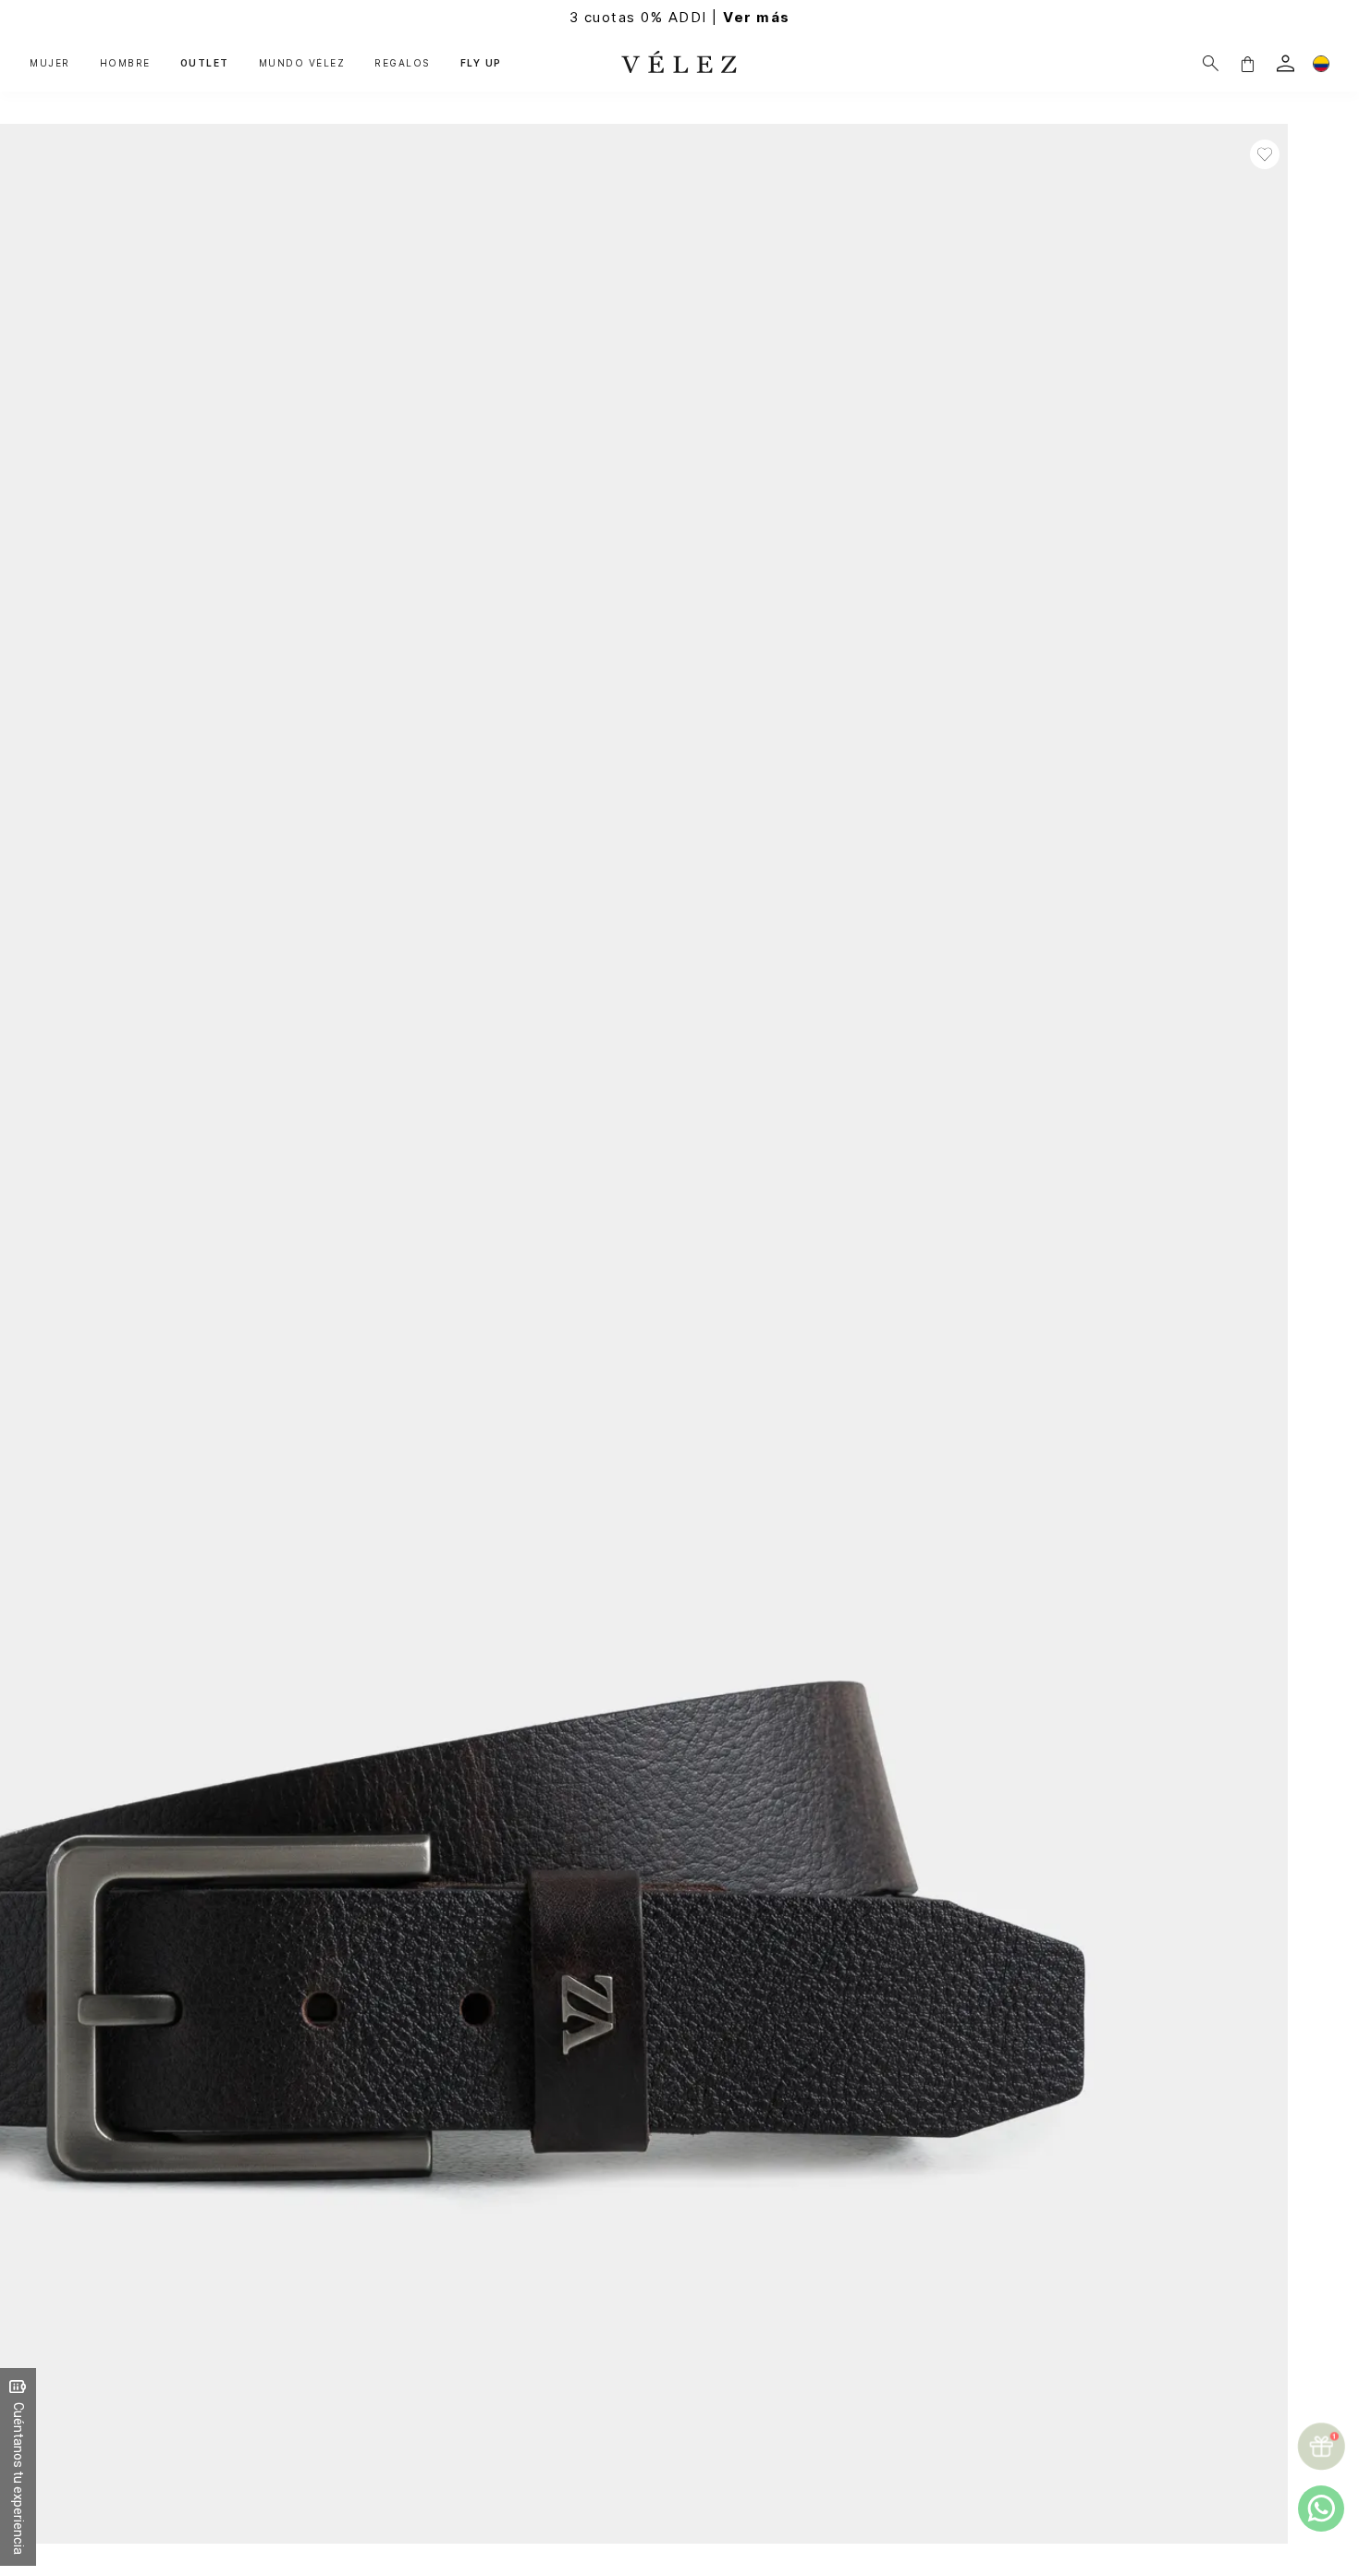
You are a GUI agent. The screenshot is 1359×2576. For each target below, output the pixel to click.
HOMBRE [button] (125, 63)
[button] (1247, 63)
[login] (1286, 63)
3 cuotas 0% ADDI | (680, 17)
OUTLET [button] (205, 63)
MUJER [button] (50, 63)
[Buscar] (1211, 63)
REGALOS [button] (403, 63)
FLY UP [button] (481, 63)
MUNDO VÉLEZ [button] (302, 63)
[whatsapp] (1321, 2509)
